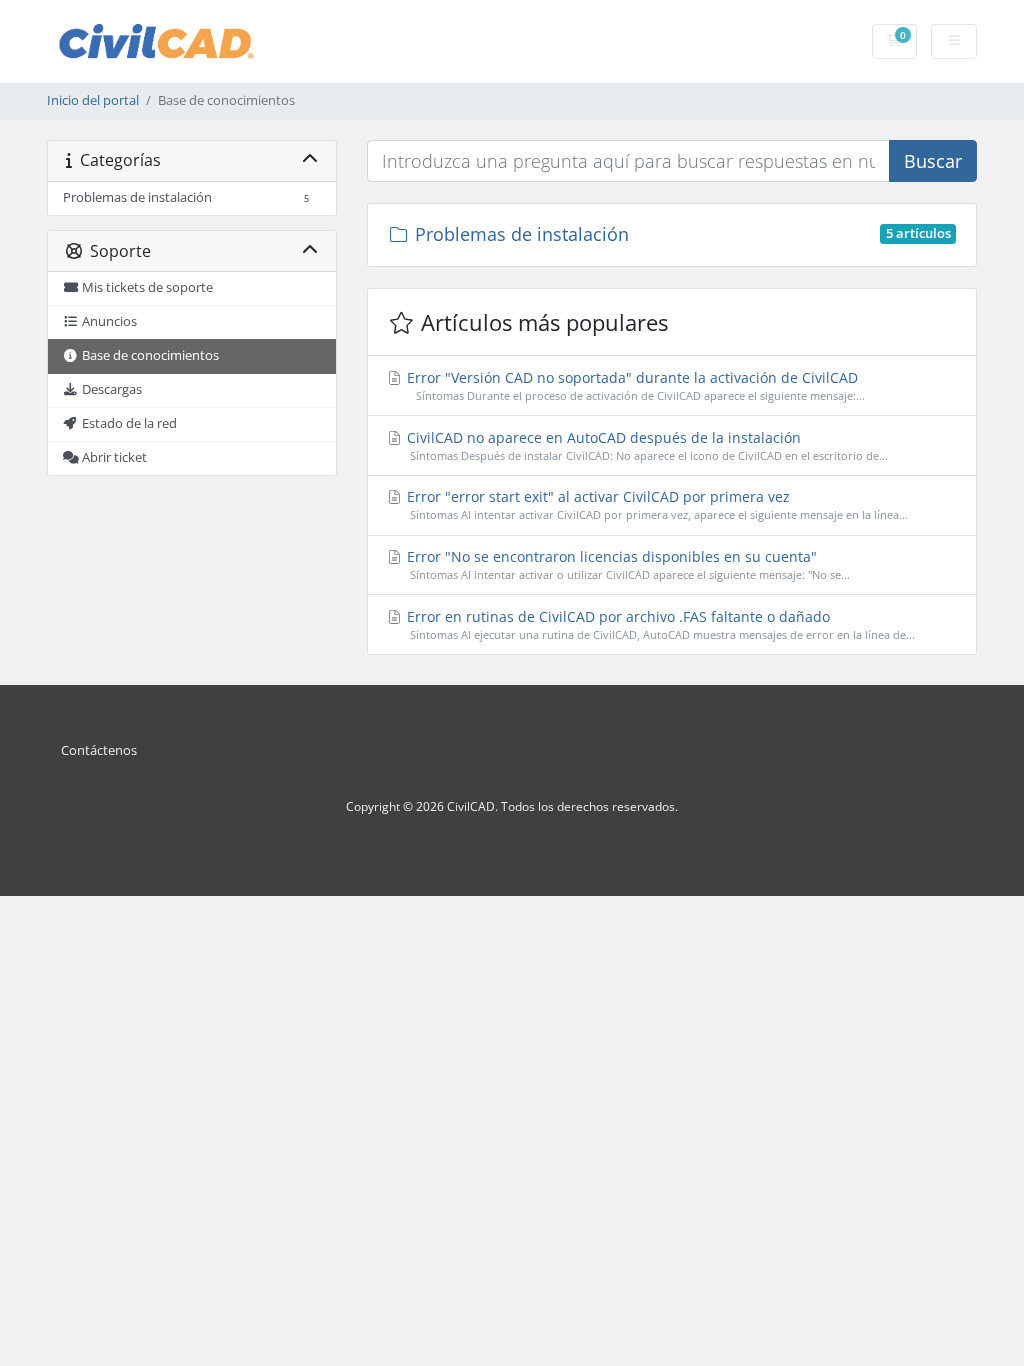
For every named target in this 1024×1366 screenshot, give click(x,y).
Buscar (933, 161)
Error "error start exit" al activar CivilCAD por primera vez (656, 504)
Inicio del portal (93, 100)
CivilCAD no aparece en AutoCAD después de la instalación (646, 445)
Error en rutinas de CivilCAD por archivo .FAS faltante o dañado (659, 624)
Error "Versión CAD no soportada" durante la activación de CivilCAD (634, 385)
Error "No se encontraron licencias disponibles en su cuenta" (627, 564)
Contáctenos (99, 750)
